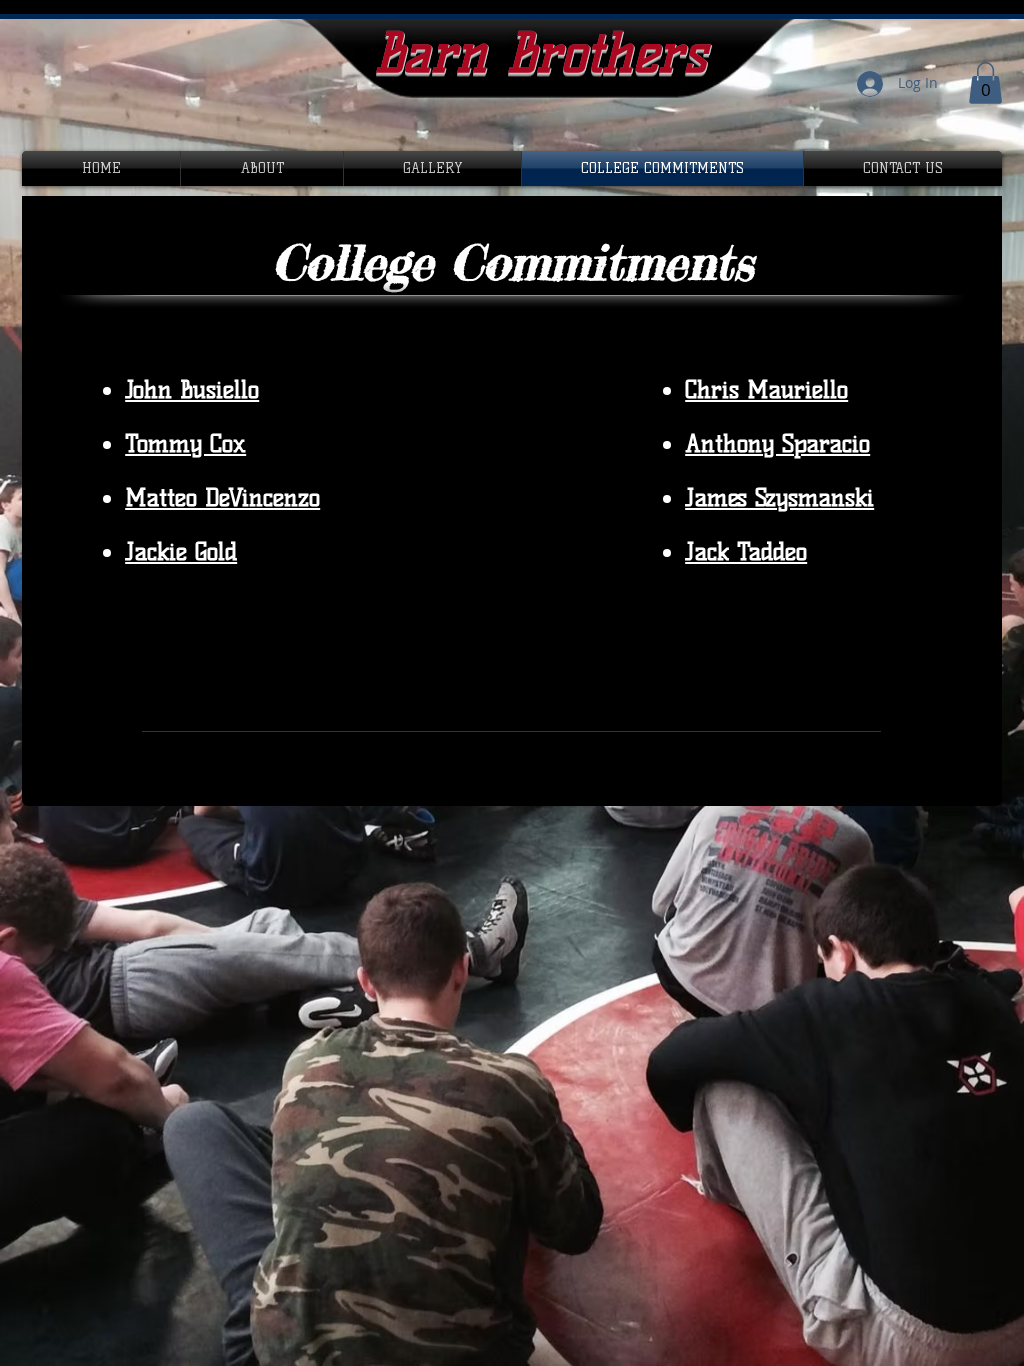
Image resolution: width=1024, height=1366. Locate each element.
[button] (985, 83)
